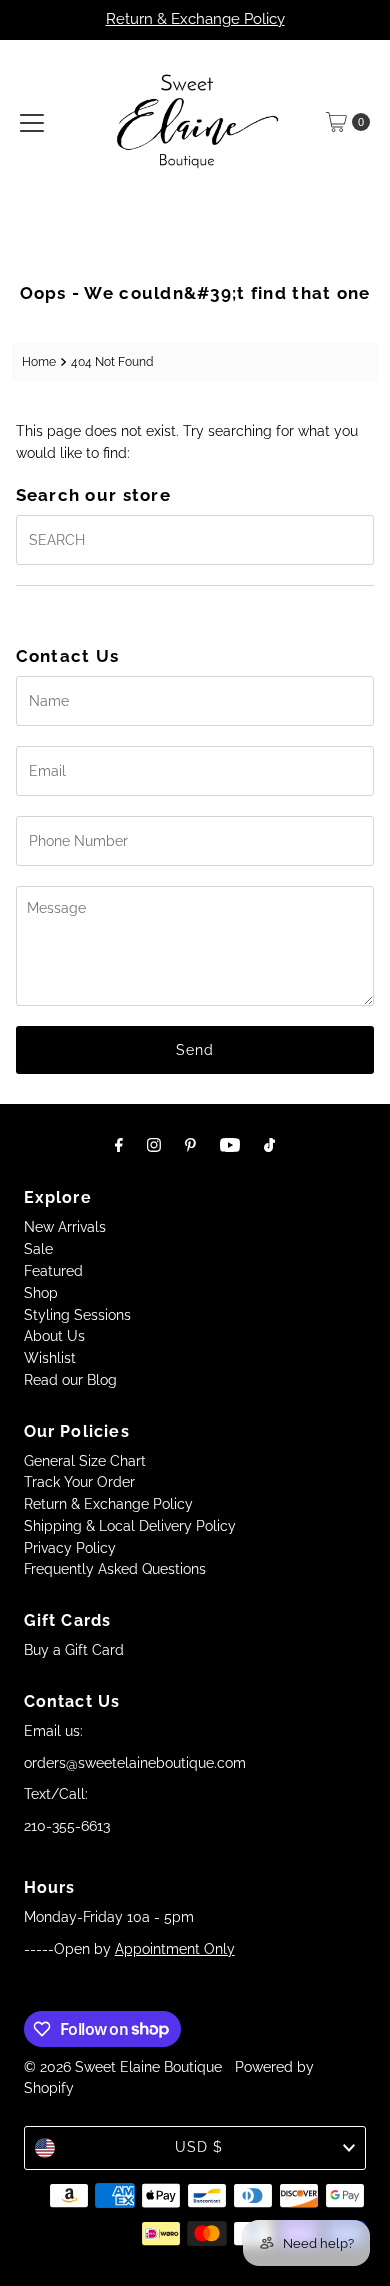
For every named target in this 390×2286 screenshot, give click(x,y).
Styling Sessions (77, 1315)
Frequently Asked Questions (115, 1569)
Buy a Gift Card (74, 1650)
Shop (41, 1293)
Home (39, 361)
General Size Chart (85, 1461)
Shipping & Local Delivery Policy (130, 1526)
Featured (53, 1271)
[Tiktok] (269, 1145)
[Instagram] (154, 1145)
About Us (54, 1336)
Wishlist (50, 1358)
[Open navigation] (32, 122)
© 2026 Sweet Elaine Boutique (123, 2067)
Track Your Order (79, 1482)
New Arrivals (65, 1227)
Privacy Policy (70, 1548)
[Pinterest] (190, 1145)
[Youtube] (230, 1145)
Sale (38, 1249)
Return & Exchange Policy (195, 19)
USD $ (199, 2147)
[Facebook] (119, 1145)
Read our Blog (70, 1380)
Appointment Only (175, 1949)
